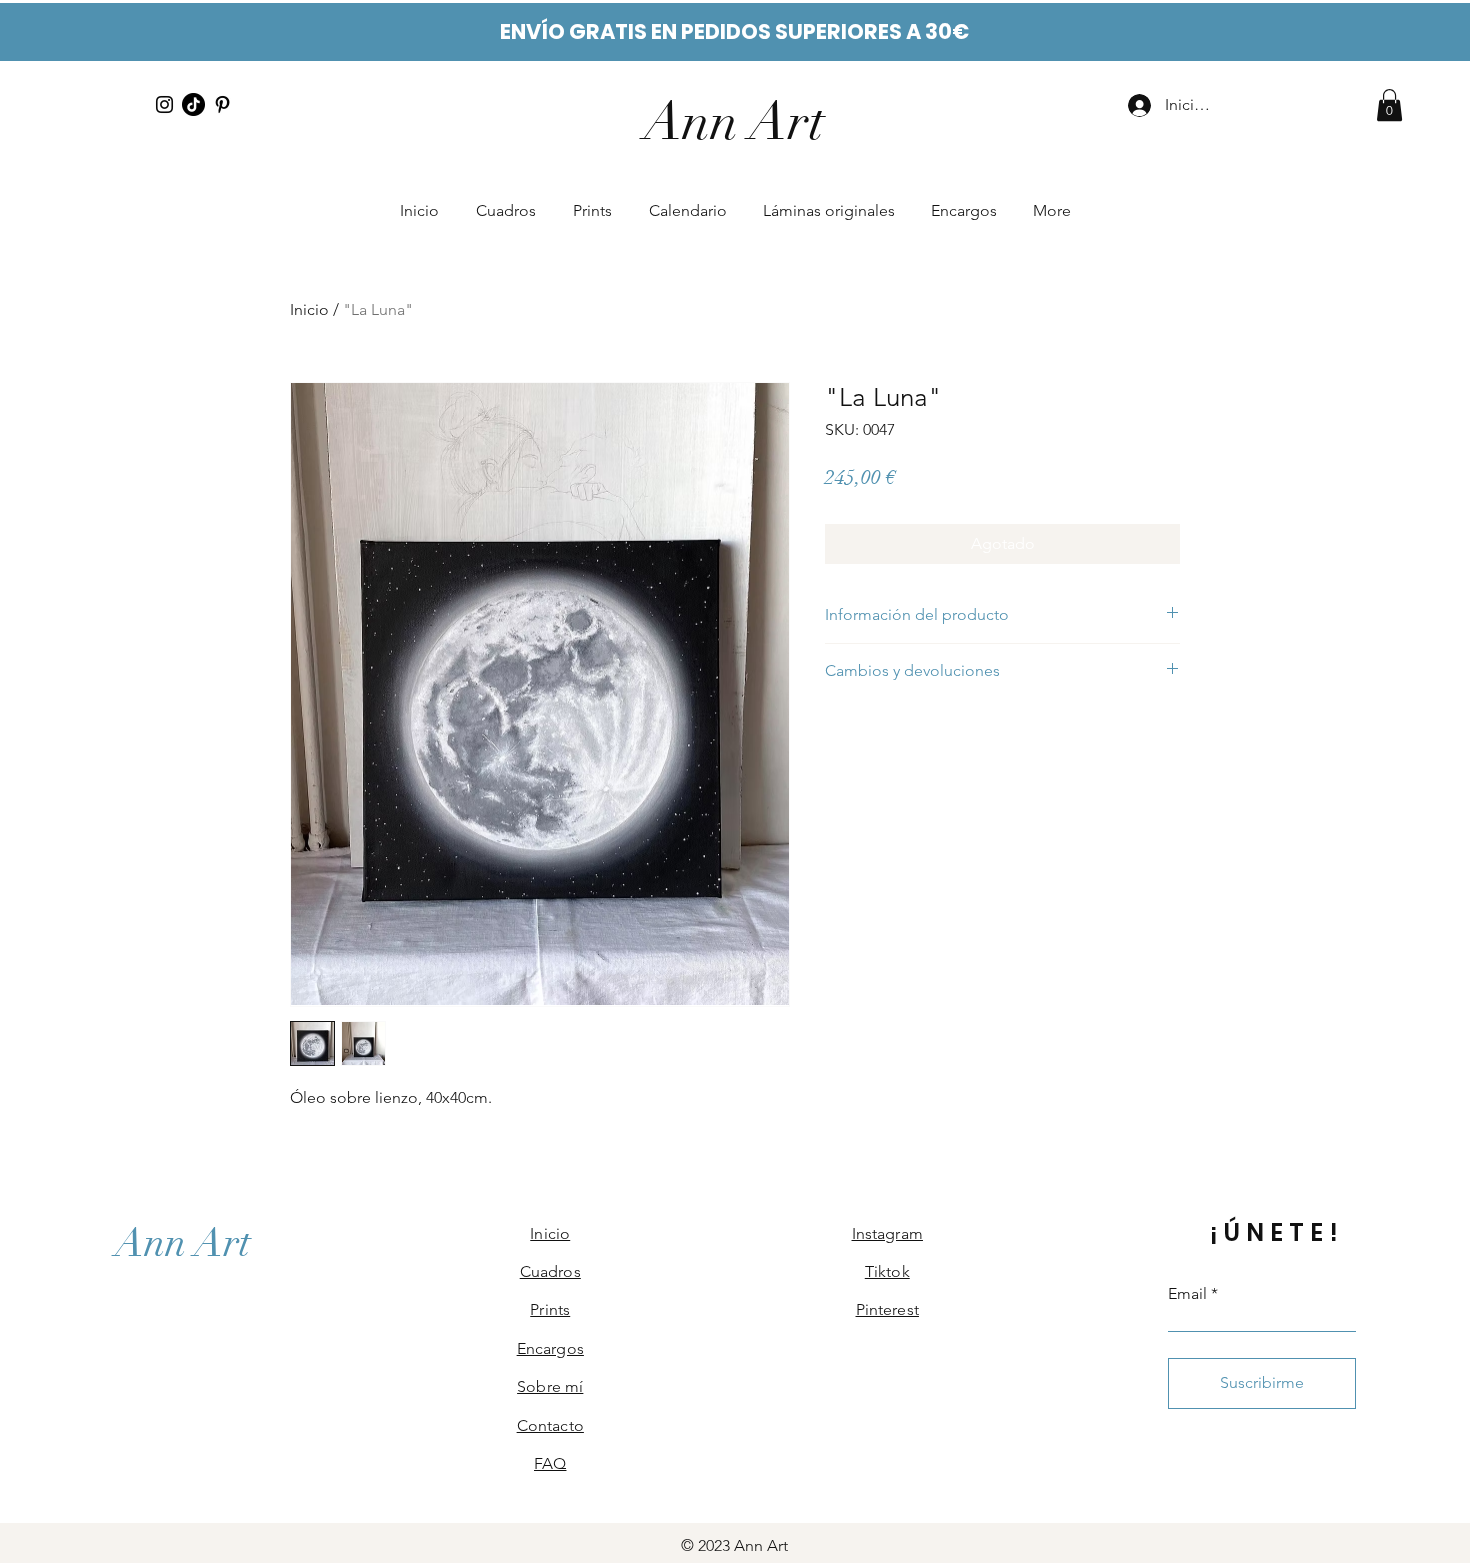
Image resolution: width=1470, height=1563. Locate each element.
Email (1187, 1294)
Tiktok (887, 1271)
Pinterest (887, 1309)
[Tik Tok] (193, 104)
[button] (1389, 105)
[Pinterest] (222, 104)
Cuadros (550, 1271)
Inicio (309, 309)
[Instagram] (164, 104)
